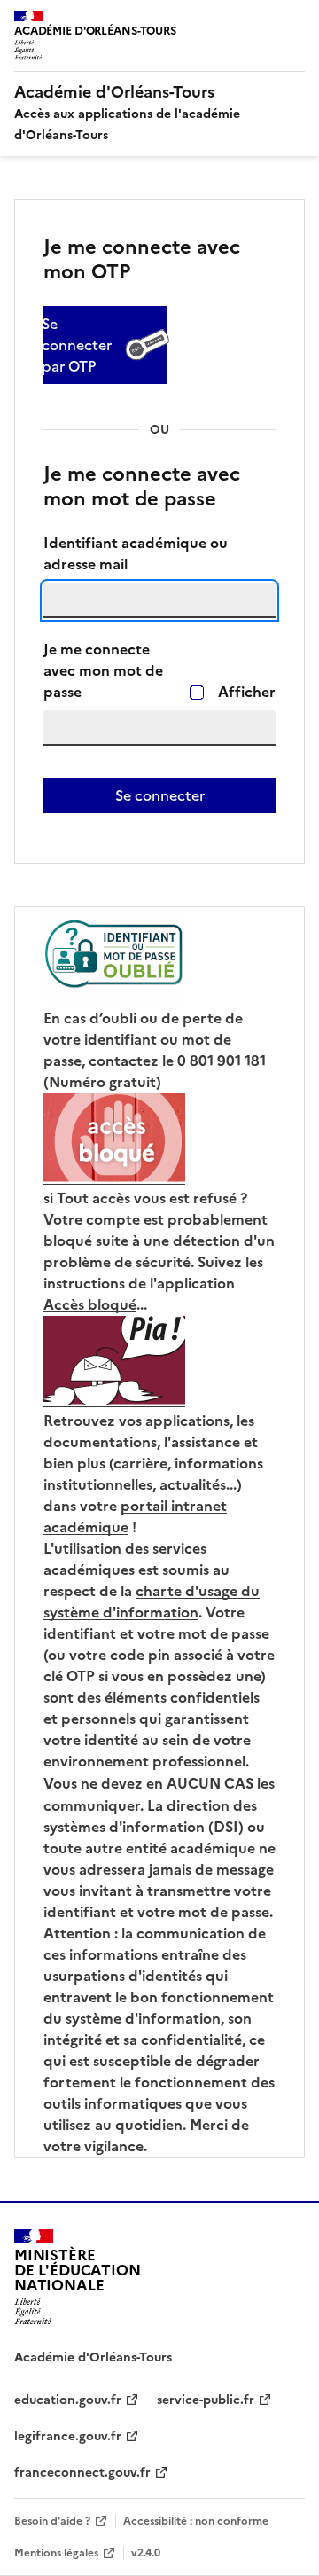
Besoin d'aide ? (52, 2521)
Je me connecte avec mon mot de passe (103, 671)
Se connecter (160, 795)
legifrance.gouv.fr (68, 2436)
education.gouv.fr (68, 2400)
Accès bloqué (90, 1305)
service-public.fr (206, 2400)
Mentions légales (56, 2553)
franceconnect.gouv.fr (82, 2473)
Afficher (247, 692)
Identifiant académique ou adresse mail (136, 554)
